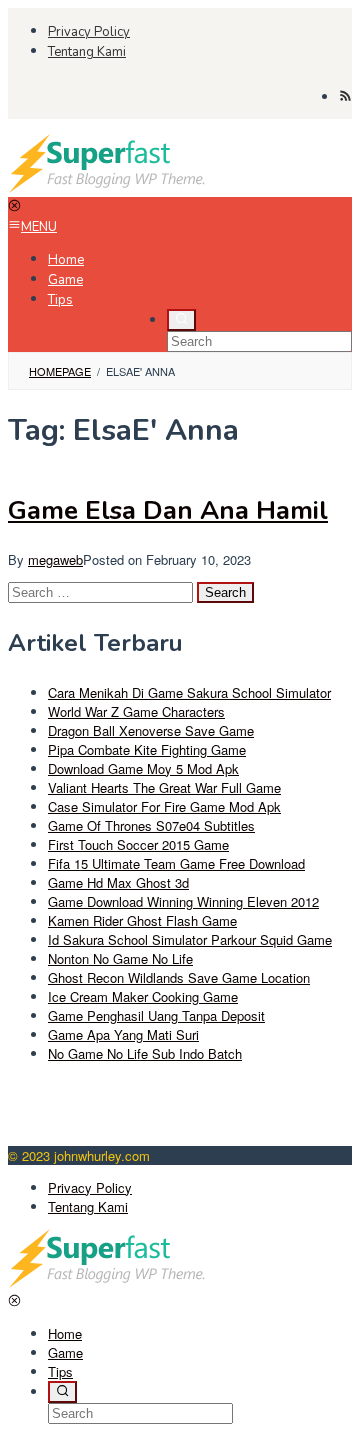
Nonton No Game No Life (120, 958)
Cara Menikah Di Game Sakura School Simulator (189, 692)
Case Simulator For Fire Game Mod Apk (164, 806)
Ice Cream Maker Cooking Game (143, 996)
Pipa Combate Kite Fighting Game (147, 749)
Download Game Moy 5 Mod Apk (143, 768)
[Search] (181, 320)
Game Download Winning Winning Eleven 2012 (183, 901)
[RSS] (345, 96)
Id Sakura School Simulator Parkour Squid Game (190, 939)
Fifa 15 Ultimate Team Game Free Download (176, 863)
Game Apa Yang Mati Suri (123, 1034)
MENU (39, 227)
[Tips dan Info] (108, 187)
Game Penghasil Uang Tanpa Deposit (156, 1015)
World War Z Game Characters (136, 711)
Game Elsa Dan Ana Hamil (168, 510)
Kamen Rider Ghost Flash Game (142, 920)
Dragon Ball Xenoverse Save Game (151, 730)
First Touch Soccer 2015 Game (138, 844)
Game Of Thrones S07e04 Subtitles (151, 825)
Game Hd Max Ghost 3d (118, 882)
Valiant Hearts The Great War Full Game (164, 787)
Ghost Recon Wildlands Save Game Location (179, 977)
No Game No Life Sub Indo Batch (145, 1053)
